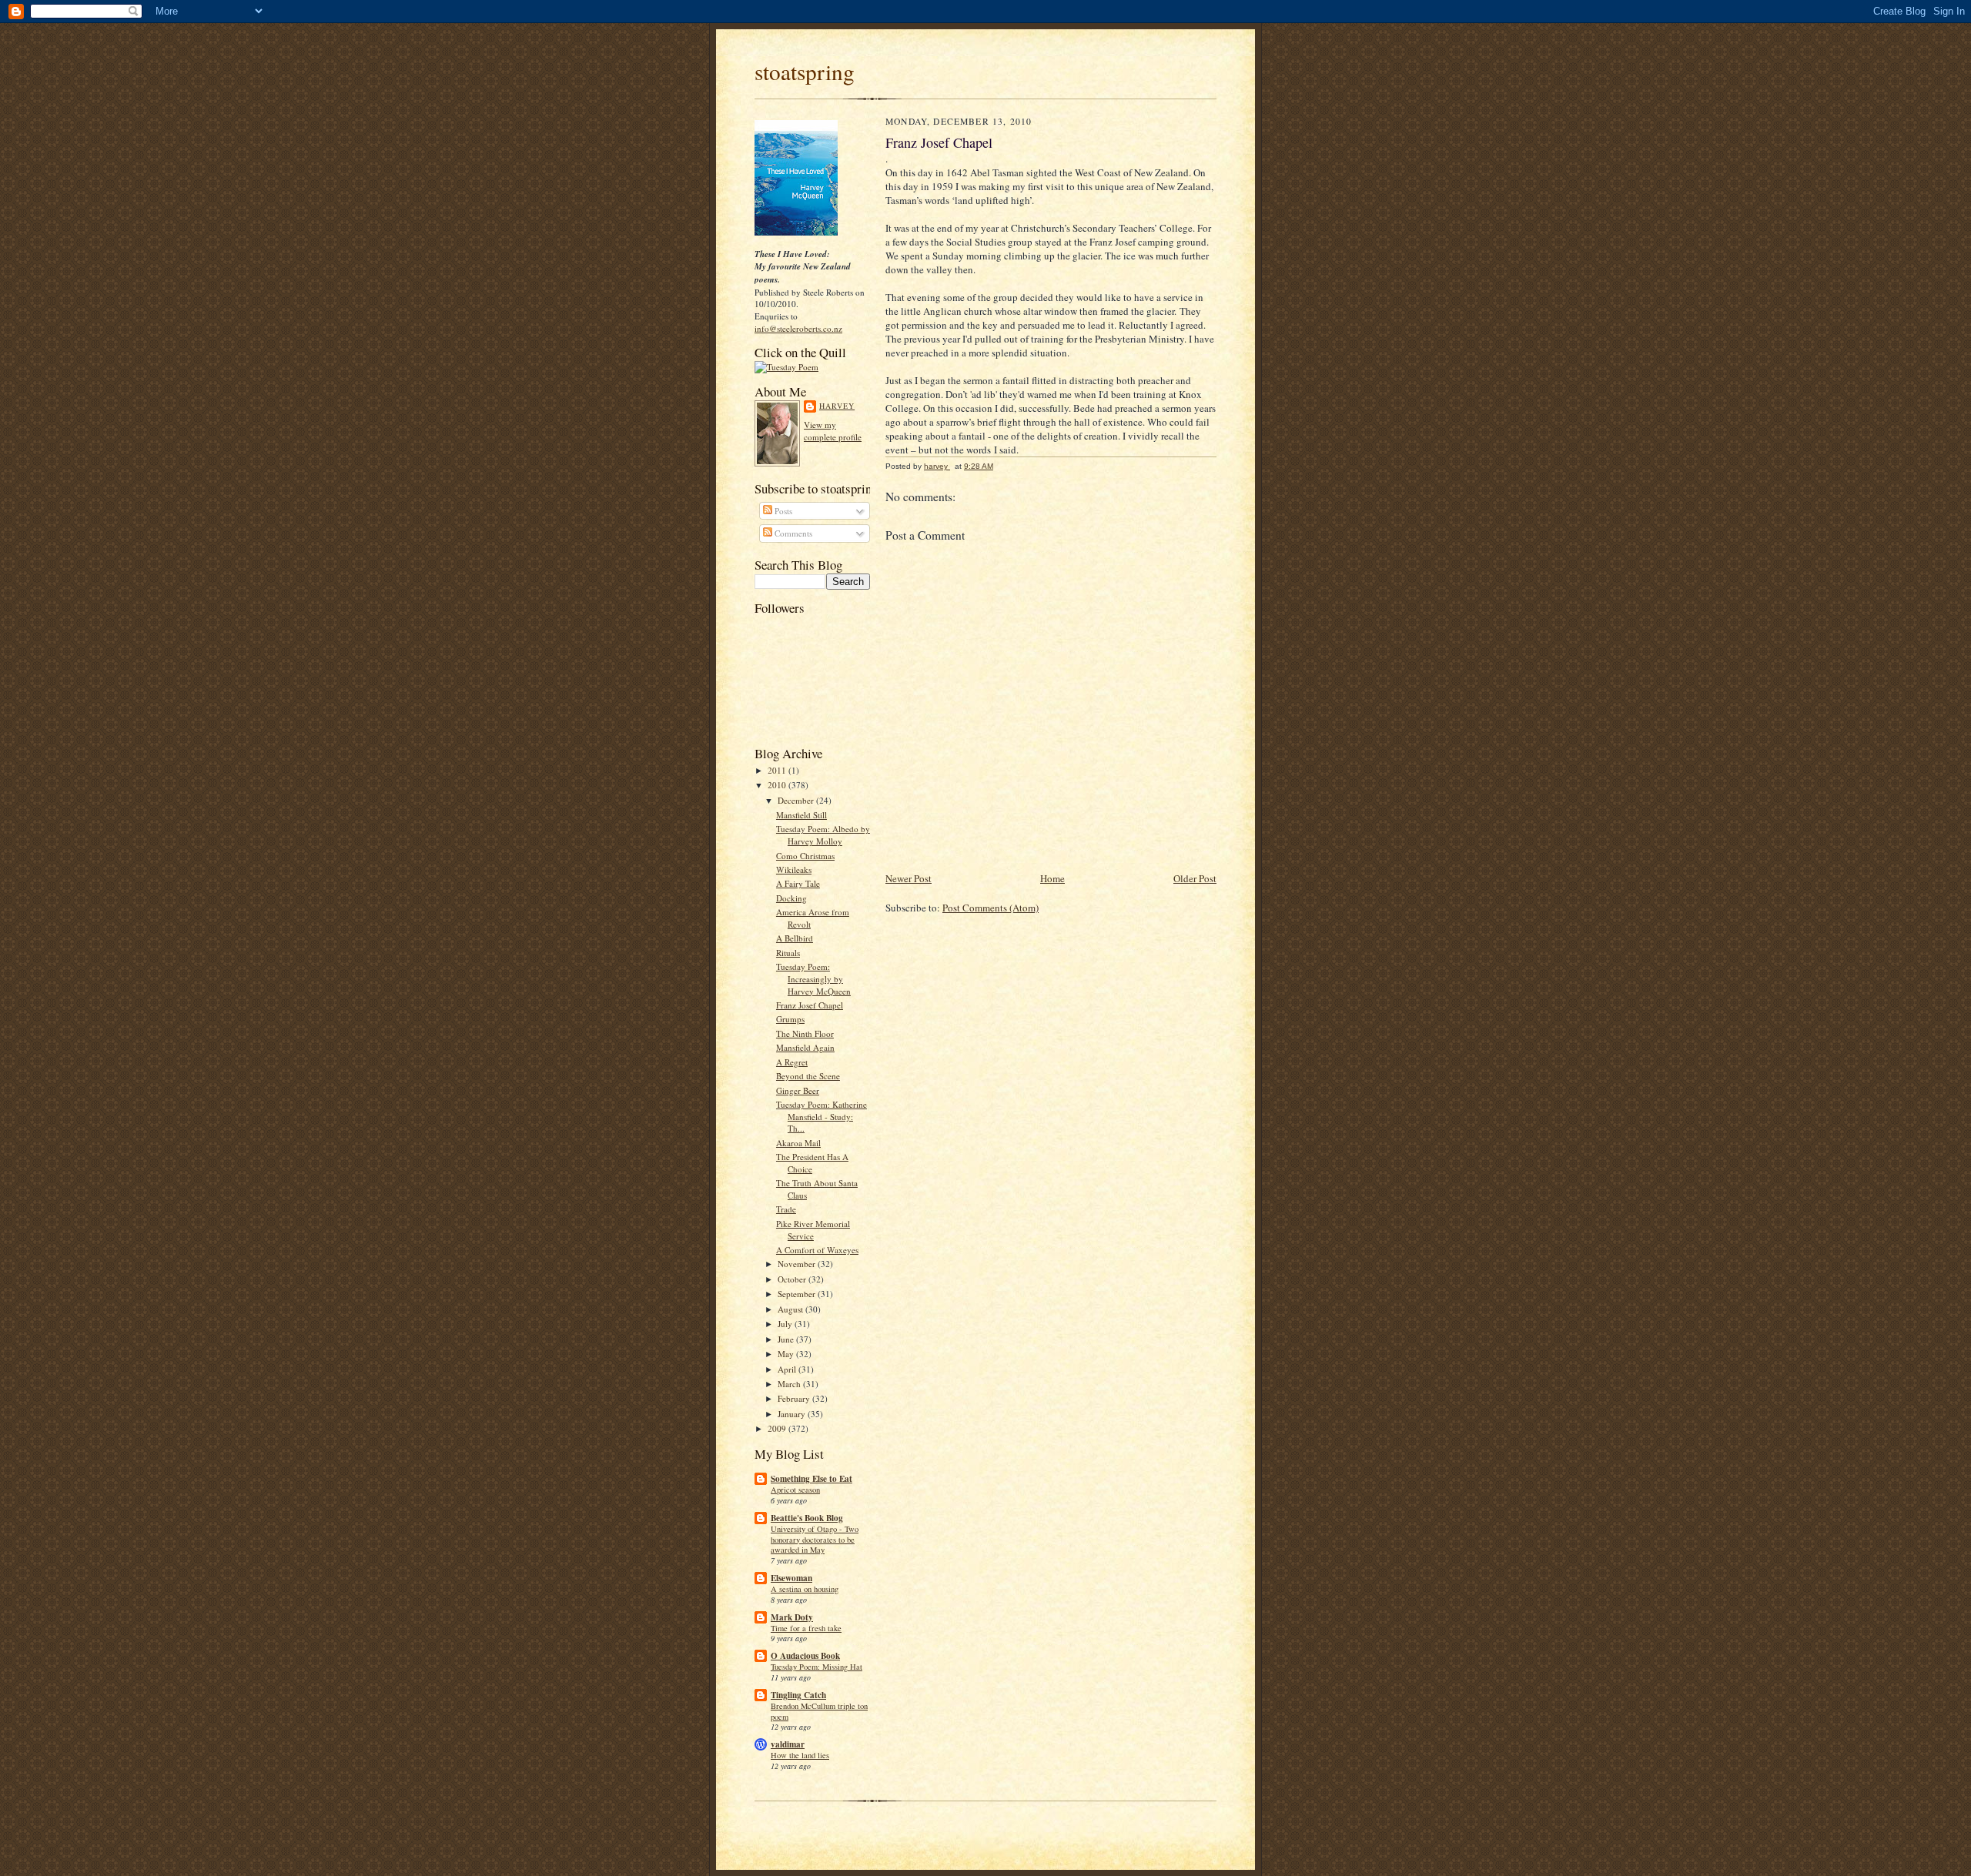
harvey (837, 406)
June (787, 1339)
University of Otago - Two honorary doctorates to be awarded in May (815, 1540)
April (788, 1369)
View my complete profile (833, 431)
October (793, 1279)
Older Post (1195, 878)
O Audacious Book (805, 1656)
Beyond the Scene (808, 1076)
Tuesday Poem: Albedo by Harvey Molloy (823, 835)
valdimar (788, 1744)
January (793, 1414)
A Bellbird (795, 938)
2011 (778, 770)
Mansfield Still (801, 815)
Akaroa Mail (798, 1143)
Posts (782, 511)
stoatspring (805, 71)
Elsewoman (791, 1578)
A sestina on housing (805, 1589)
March (790, 1384)
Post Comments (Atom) (991, 908)
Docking (791, 898)
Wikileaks (794, 869)
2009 (778, 1428)
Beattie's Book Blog (807, 1518)
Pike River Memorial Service (813, 1230)
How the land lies (800, 1755)
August (791, 1309)
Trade (786, 1209)
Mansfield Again (805, 1047)
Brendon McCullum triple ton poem (819, 1711)
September (798, 1294)
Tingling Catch (798, 1695)
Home (1052, 878)
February (795, 1398)
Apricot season (795, 1490)
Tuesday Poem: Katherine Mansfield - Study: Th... (822, 1116)
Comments (792, 533)
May (787, 1354)
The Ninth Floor (805, 1033)
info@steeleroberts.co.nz (798, 328)
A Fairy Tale (798, 883)
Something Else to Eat (811, 1479)
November (798, 1264)
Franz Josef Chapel (810, 1005)
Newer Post (909, 878)
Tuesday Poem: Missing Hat (817, 1667)
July (786, 1324)
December (797, 800)
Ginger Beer (798, 1090)
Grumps (790, 1019)
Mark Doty (792, 1617)
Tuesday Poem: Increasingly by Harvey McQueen (813, 978)
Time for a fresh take (806, 1628)
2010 (778, 785)
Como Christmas (805, 856)
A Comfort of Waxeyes (817, 1250)
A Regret (792, 1062)
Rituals (788, 953)
